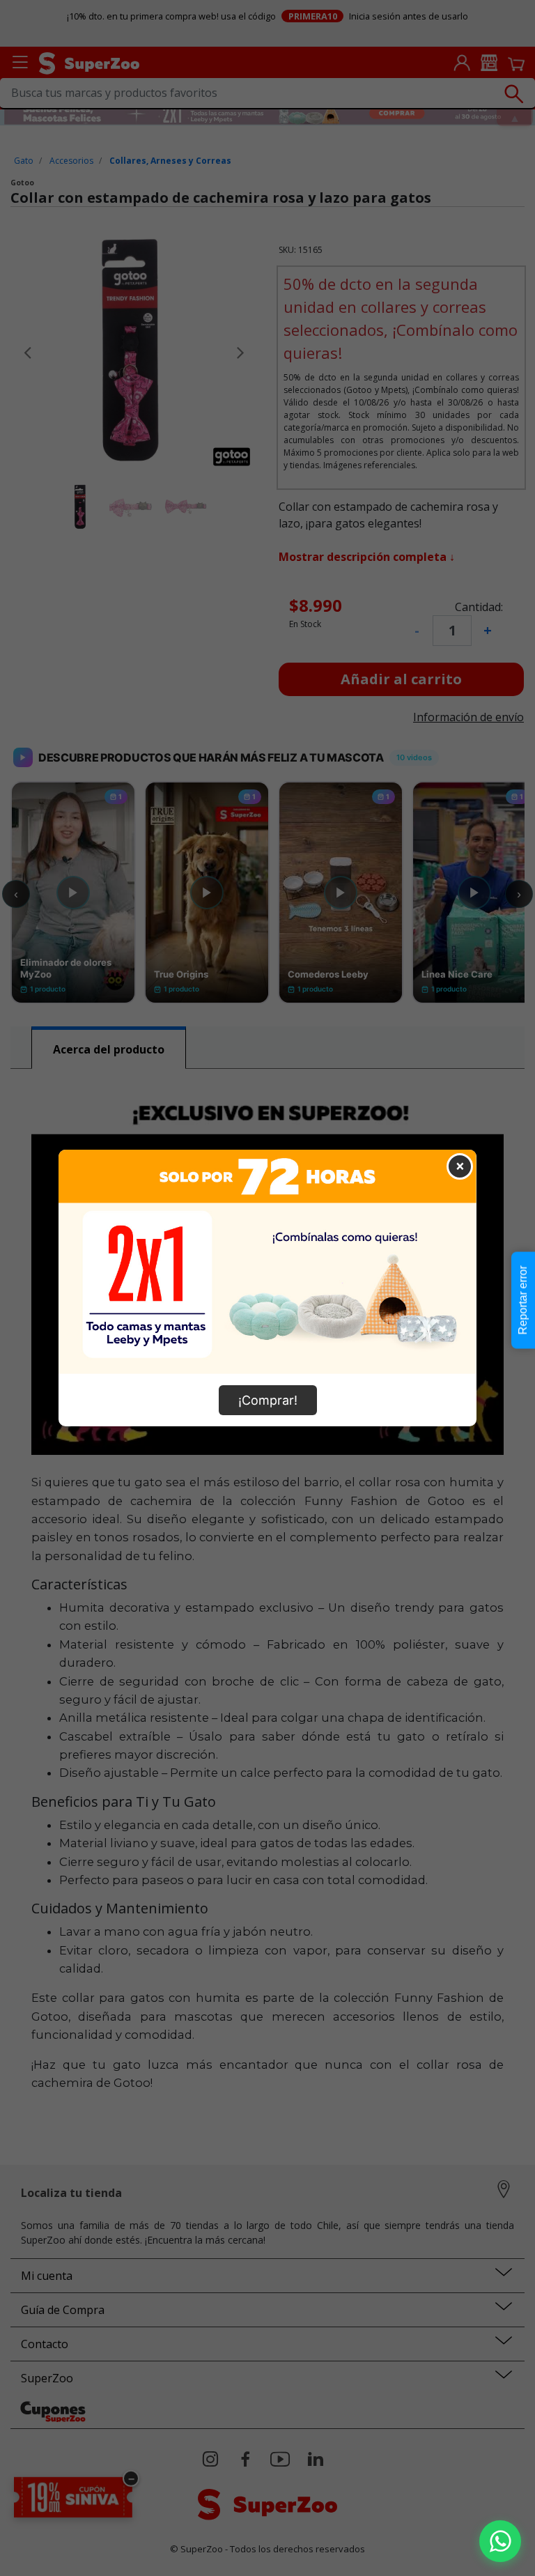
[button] (500, 2541)
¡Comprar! (268, 1400)
